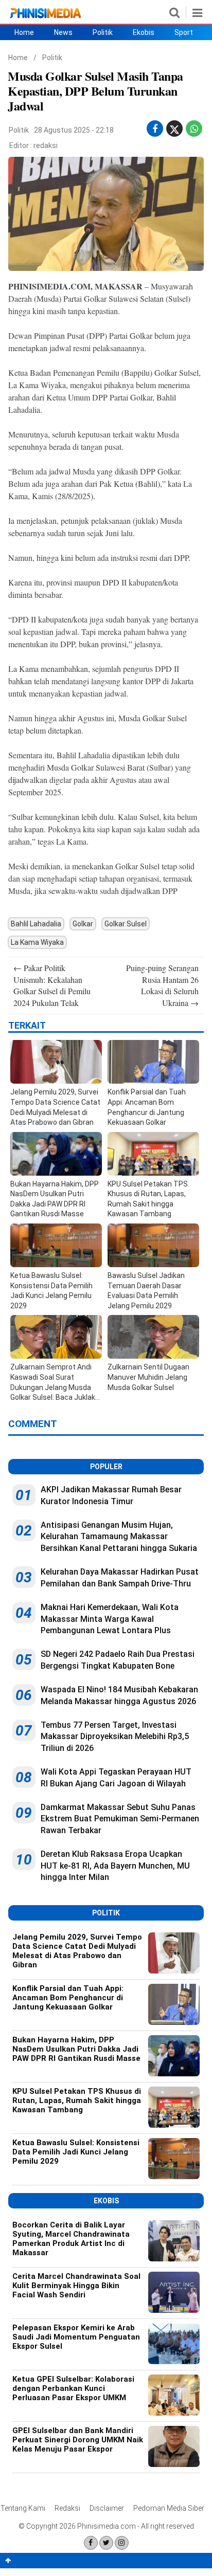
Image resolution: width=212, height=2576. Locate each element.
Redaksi (67, 2508)
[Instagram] (122, 2543)
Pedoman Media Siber (169, 2508)
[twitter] (174, 131)
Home (24, 32)
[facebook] (155, 129)
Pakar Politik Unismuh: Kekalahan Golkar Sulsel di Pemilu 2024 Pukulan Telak (52, 985)
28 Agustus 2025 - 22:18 (74, 130)
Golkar (83, 924)
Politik (103, 32)
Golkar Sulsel (126, 924)
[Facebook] (91, 2543)
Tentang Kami (23, 2508)
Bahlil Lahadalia (36, 924)
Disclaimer (107, 2508)
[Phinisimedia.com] (45, 18)
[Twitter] (106, 2543)
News (63, 32)
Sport (184, 32)
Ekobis (144, 32)
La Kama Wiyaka (37, 942)
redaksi (46, 145)
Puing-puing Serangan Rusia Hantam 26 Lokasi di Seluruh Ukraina (162, 985)
